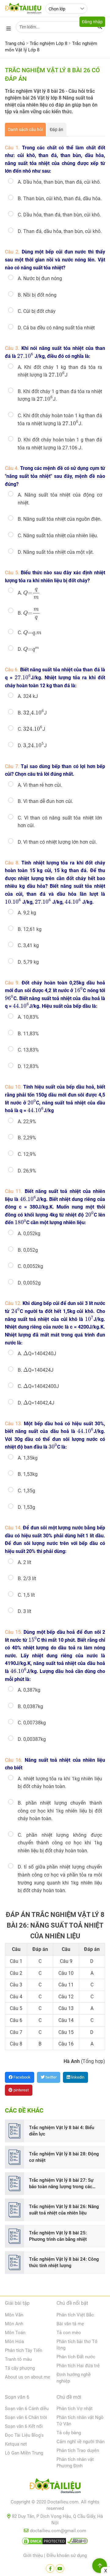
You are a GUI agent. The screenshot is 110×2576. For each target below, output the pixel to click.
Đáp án (57, 129)
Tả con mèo (69, 2333)
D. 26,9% (27, 1171)
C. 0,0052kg (30, 1266)
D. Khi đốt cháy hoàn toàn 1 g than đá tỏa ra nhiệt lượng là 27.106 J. (60, 444)
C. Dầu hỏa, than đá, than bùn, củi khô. (59, 215)
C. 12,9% (27, 1154)
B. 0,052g (28, 1250)
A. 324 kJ (28, 696)
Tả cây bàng (69, 2433)
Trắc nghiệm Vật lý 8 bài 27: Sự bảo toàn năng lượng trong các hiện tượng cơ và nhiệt (61, 2184)
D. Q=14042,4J (36, 1402)
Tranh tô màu (18, 2359)
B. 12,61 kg (30, 929)
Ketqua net (16, 2444)
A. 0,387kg (29, 1690)
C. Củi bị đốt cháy (37, 311)
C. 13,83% (28, 1050)
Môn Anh (14, 2324)
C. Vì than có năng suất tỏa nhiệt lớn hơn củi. (60, 822)
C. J (31, 729)
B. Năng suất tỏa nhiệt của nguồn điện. (60, 519)
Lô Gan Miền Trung (24, 2453)
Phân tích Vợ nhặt (75, 2409)
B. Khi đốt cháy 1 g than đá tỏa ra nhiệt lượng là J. (60, 396)
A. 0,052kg (29, 1234)
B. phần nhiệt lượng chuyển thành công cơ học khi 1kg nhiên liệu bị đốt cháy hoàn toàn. (60, 1811)
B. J (32, 713)
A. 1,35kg (28, 1458)
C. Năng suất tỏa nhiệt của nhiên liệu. (58, 536)
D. (28, 649)
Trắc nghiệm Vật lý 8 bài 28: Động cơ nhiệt (64, 2157)
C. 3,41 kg (28, 945)
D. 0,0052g (29, 1283)
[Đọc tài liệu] (50, 2568)
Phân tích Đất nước (76, 2357)
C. (30, 632)
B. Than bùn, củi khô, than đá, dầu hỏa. (60, 199)
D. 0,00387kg (32, 1739)
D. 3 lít (24, 1611)
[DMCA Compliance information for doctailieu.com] (78, 2542)
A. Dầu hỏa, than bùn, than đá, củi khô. (59, 182)
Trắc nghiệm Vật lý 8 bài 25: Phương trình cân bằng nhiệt (58, 2236)
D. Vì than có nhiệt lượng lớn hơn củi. (57, 842)
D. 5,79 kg (28, 962)
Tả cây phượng (20, 2368)
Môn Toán (15, 2333)
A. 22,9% (27, 1121)
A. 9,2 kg (27, 913)
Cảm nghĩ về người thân (81, 2442)
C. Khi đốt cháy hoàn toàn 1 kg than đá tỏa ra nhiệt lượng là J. (60, 420)
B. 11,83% (28, 1034)
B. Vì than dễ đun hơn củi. (45, 801)
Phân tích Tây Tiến (24, 2350)
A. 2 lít (24, 1562)
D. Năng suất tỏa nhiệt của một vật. (56, 552)
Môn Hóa (14, 2342)
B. (28, 614)
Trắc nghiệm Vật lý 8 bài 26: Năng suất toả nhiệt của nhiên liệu (64, 2210)
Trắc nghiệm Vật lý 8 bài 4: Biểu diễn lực (62, 2131)
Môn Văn (14, 2315)
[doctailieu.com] (55, 2487)
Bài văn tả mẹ (70, 2324)
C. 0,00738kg (32, 1723)
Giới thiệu (33, 2555)
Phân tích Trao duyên (78, 2450)
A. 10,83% (28, 1017)
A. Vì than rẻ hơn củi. (40, 785)
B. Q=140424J (36, 1370)
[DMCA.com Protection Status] (44, 2542)
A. (28, 593)
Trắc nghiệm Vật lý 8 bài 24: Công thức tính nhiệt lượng (64, 2262)
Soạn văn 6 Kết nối (24, 2426)
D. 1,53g (26, 1507)
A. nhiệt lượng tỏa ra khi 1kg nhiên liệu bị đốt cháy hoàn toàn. (60, 1783)
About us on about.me (28, 2377)
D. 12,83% (28, 1066)
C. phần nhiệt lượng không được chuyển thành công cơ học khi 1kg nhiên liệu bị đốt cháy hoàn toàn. (60, 1843)
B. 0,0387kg (30, 1706)
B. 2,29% (27, 1138)
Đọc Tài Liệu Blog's (24, 2435)
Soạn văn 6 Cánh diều (27, 2409)
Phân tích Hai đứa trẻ (78, 2366)
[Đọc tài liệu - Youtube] (60, 2568)
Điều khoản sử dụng (67, 2555)
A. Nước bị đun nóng (40, 278)
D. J (32, 745)
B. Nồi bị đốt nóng (37, 295)
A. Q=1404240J (37, 1353)
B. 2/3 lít (27, 1579)
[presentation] (25, 355)
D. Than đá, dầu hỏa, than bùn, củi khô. (60, 231)
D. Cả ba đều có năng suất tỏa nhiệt (56, 328)
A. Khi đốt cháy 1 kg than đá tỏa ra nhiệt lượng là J (60, 371)
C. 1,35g (26, 1491)
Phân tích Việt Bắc (75, 2315)
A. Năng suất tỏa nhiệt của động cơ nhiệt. (60, 499)
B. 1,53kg (28, 1474)
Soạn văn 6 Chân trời (26, 2417)
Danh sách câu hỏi (25, 129)
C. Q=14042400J (38, 1386)
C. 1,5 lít (26, 1595)
